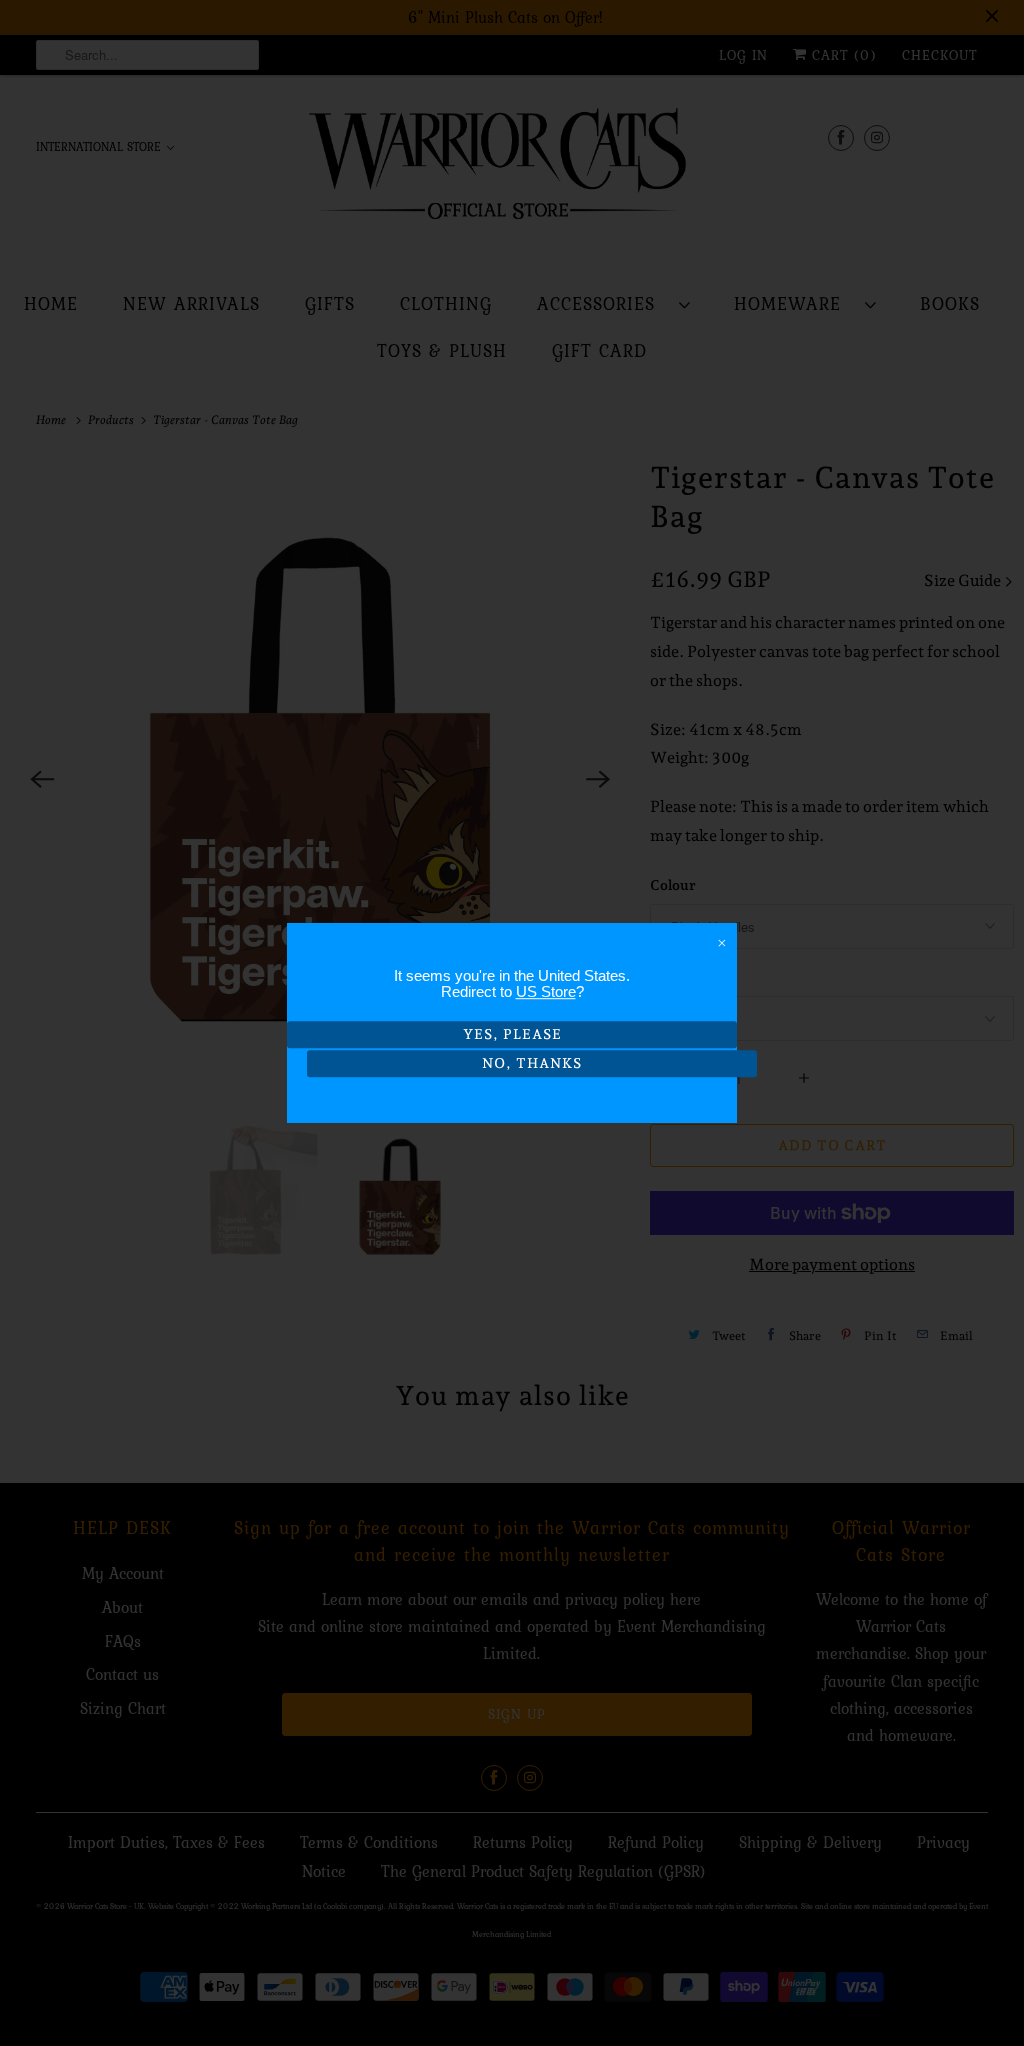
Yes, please (512, 1034)
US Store (546, 991)
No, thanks (532, 1063)
